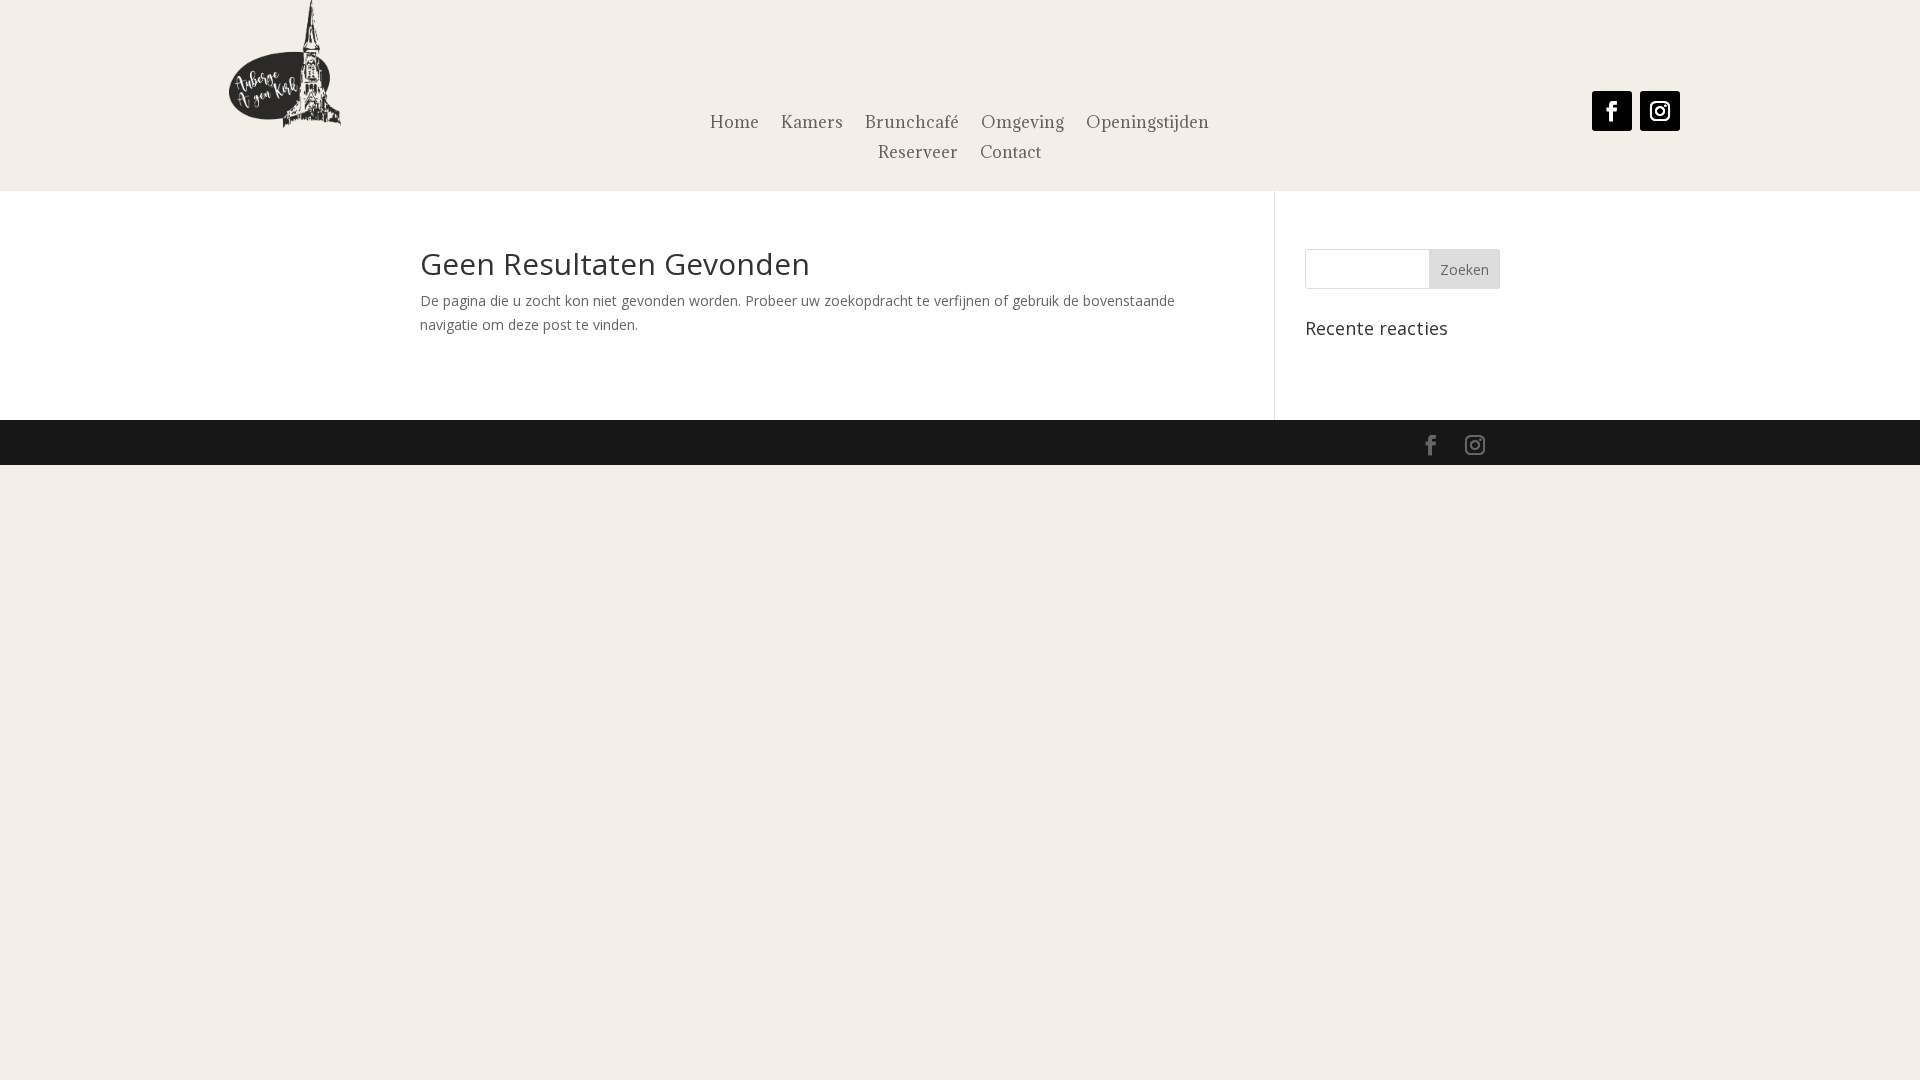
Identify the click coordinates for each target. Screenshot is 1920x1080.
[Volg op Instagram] (1660, 111)
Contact (1010, 154)
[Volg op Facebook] (1612, 111)
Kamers (812, 124)
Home (734, 124)
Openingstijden (1147, 124)
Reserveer (918, 154)
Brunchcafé (912, 124)
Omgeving (1022, 124)
